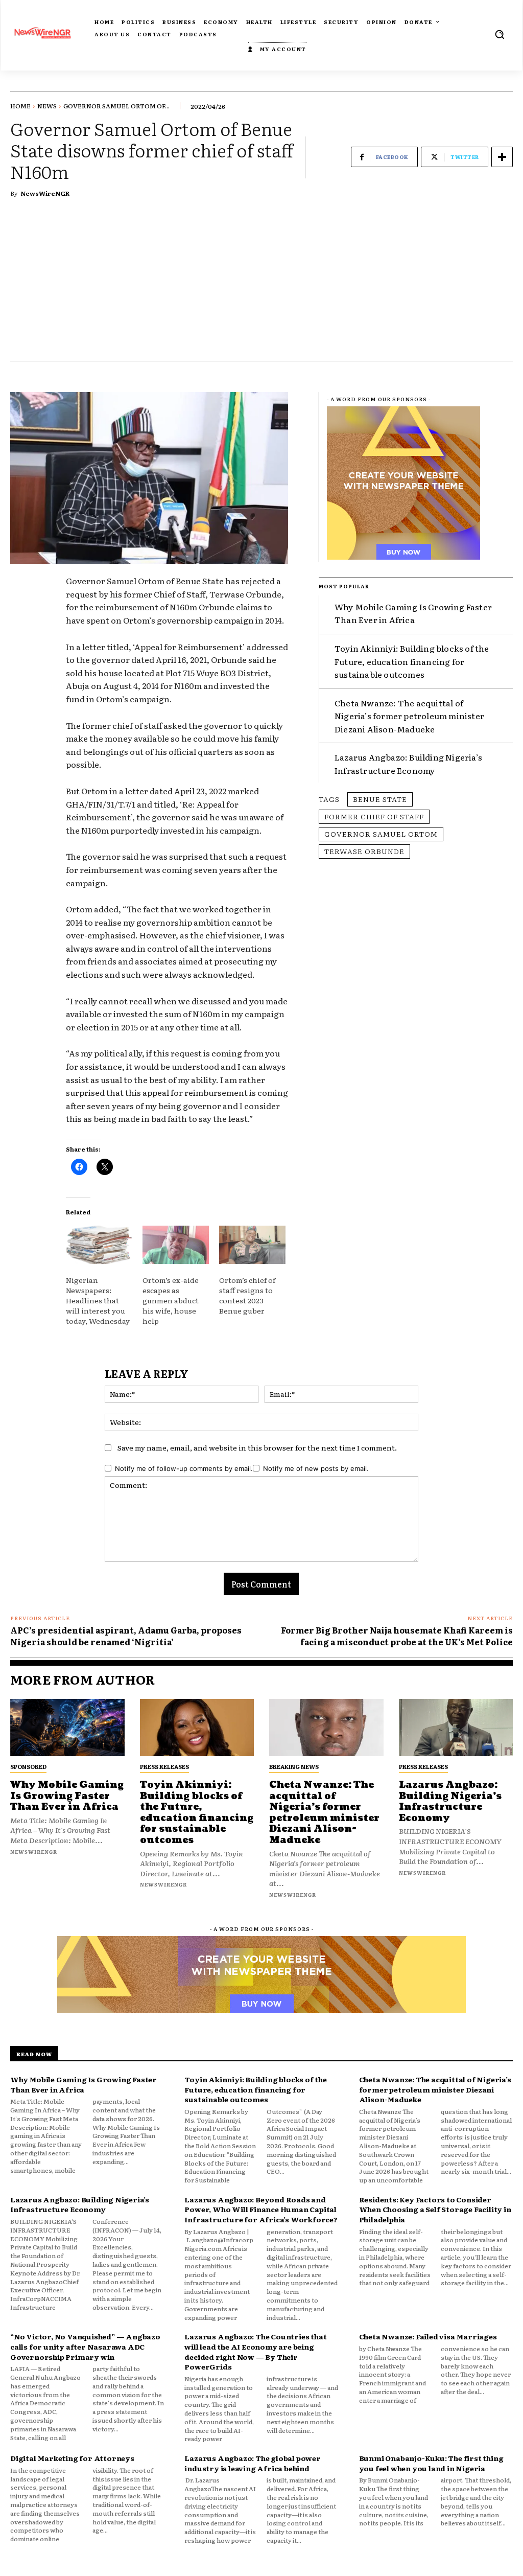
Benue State (380, 799)
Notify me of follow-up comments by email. (184, 1468)
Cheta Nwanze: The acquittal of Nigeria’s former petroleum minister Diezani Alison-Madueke (409, 716)
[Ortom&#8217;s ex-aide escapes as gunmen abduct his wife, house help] (176, 1245)
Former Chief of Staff (374, 816)
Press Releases (164, 1766)
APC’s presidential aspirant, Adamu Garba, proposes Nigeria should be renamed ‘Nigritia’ (126, 1636)
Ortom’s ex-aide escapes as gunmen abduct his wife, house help (171, 1300)
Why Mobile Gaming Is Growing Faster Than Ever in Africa (413, 613)
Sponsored (28, 1766)
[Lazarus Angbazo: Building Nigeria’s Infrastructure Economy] (456, 1728)
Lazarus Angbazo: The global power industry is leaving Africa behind (252, 2463)
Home (20, 106)
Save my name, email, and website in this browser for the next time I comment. (257, 1447)
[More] (502, 157)
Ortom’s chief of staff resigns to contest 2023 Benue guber (247, 1295)
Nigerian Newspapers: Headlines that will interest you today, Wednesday (98, 1300)
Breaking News (294, 1766)
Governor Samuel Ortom (381, 834)
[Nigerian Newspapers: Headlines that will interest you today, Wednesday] (99, 1245)
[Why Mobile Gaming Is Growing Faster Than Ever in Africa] (67, 1728)
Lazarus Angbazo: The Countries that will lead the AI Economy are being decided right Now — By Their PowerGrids (255, 2351)
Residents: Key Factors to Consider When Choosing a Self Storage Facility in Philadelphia (435, 2209)
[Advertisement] (261, 284)
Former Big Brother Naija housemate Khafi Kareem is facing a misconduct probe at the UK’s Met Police (397, 1636)
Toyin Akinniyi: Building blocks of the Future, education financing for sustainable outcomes (412, 661)
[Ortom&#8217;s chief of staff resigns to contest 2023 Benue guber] (252, 1245)
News (47, 106)
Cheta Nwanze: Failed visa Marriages (428, 2336)
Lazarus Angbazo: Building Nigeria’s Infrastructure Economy (408, 764)
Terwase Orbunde (364, 851)
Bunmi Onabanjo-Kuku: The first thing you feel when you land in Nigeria (431, 2463)
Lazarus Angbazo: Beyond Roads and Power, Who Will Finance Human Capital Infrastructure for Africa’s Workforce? (261, 2209)
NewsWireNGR (45, 193)
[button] (500, 34)
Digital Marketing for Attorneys (72, 2458)
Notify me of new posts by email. (316, 1468)
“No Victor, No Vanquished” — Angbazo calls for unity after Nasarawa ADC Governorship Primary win (85, 2346)
